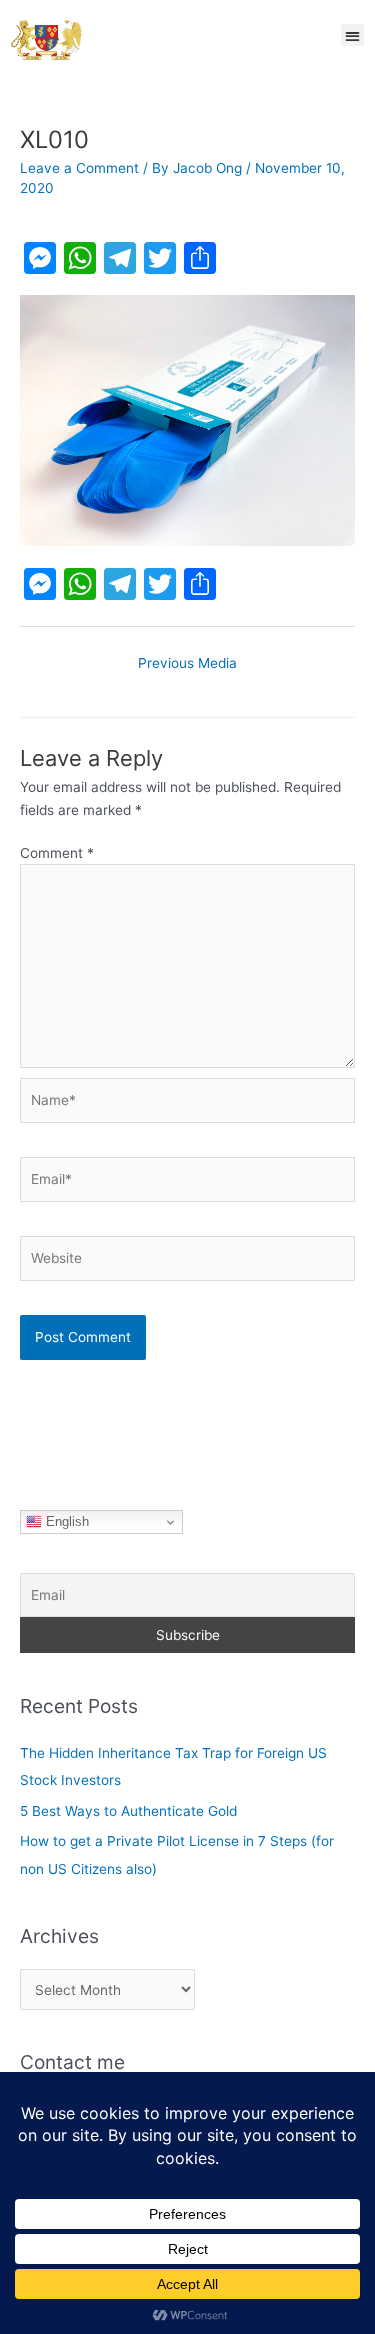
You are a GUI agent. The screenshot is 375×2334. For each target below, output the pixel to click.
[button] (352, 35)
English (65, 1521)
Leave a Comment (79, 168)
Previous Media (187, 663)
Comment (57, 853)
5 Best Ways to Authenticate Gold (128, 1811)
